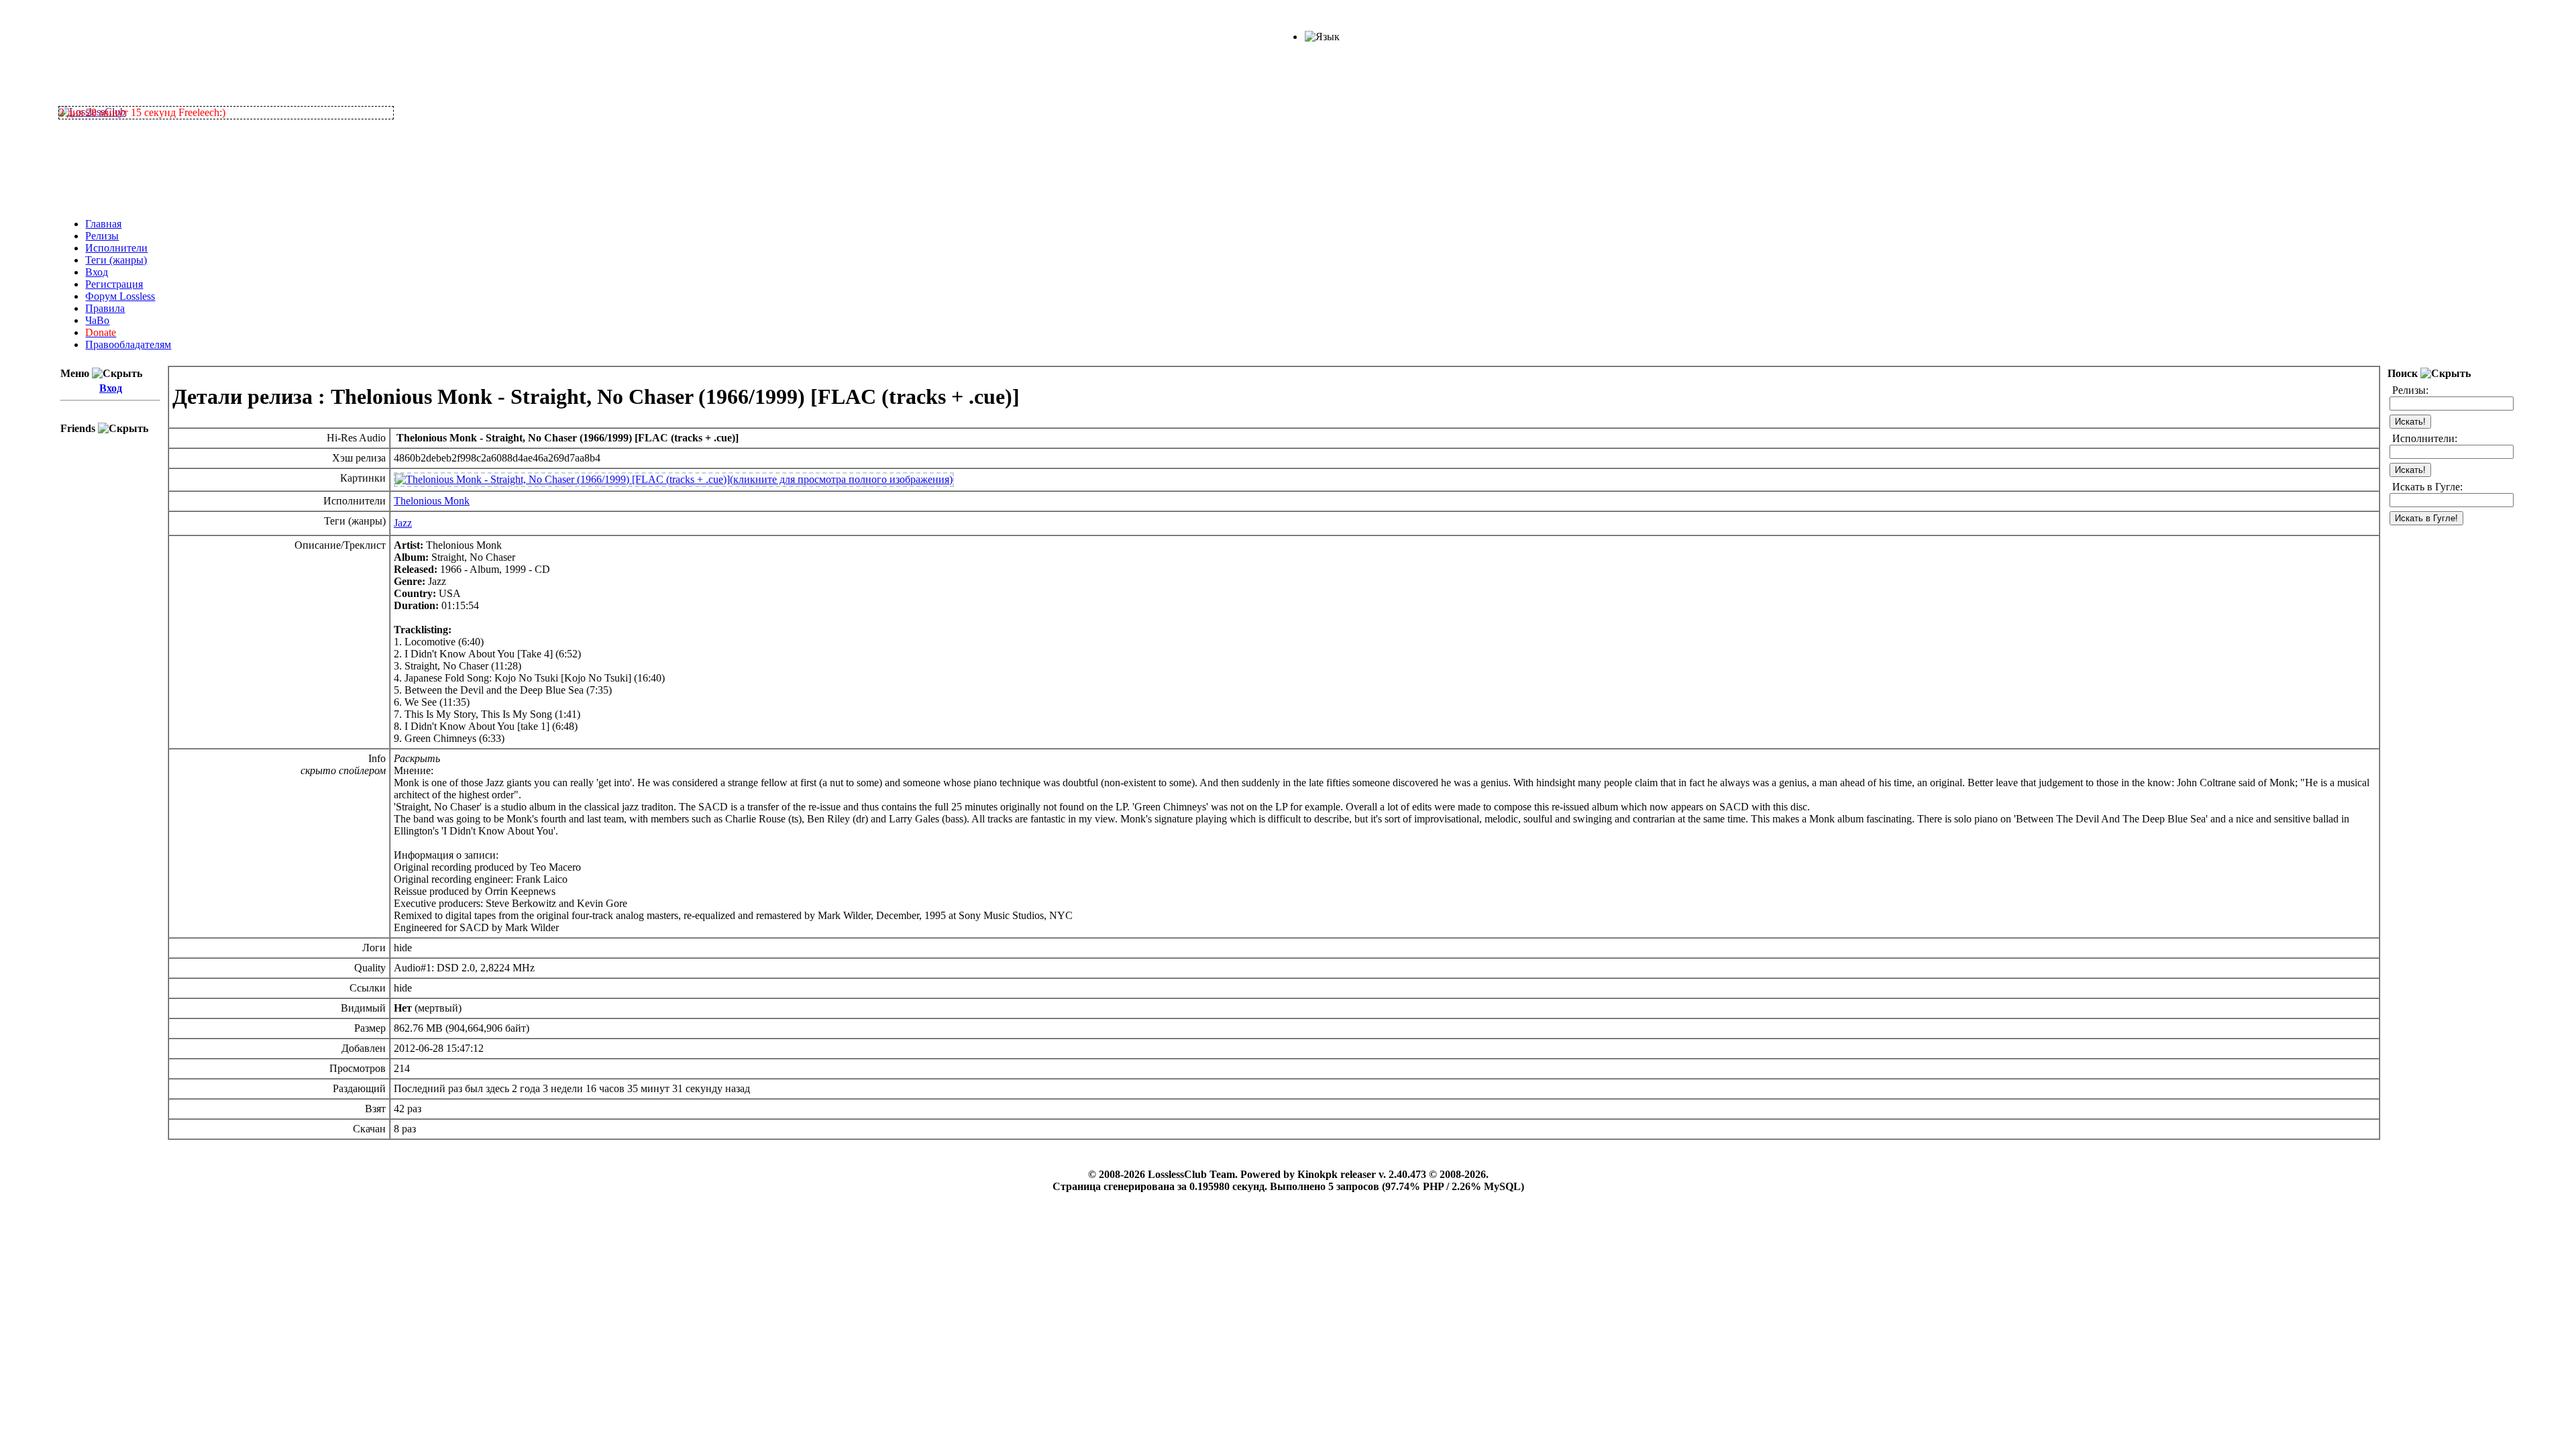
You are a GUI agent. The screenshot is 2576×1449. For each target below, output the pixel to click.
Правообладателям (128, 344)
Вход (97, 272)
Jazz (403, 523)
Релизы (102, 236)
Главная (103, 224)
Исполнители (116, 248)
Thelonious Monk (432, 501)
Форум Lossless (120, 296)
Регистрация (114, 284)
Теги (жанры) (116, 260)
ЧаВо (97, 320)
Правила (105, 308)
